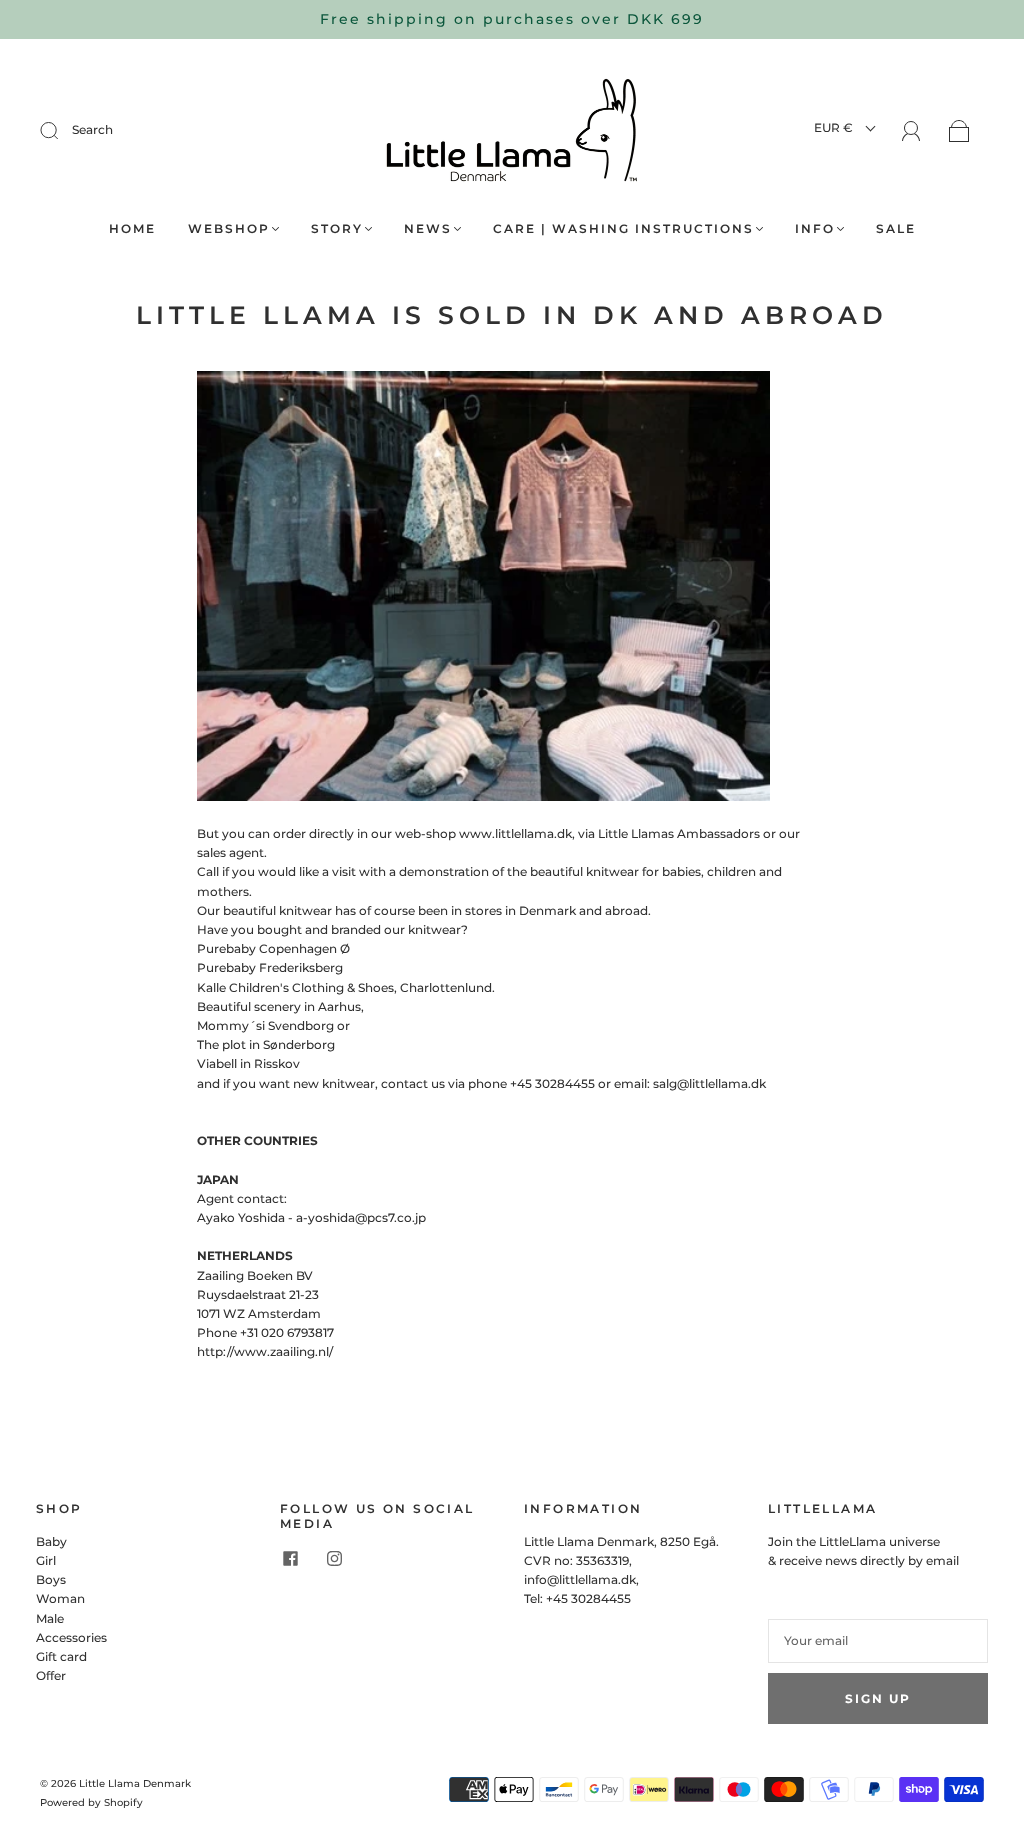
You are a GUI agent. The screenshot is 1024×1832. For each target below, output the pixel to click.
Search (92, 129)
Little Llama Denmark (135, 1783)
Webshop (229, 228)
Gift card (61, 1656)
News (428, 228)
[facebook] (290, 1559)
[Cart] (959, 132)
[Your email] (878, 1640)
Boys (51, 1579)
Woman (60, 1598)
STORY (337, 228)
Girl (46, 1560)
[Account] (911, 131)
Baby (51, 1541)
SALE (896, 228)
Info (815, 228)
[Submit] (62, 130)
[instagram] (334, 1559)
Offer (51, 1675)
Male (50, 1618)
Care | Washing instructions (623, 228)
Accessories (71, 1637)
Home (132, 228)
